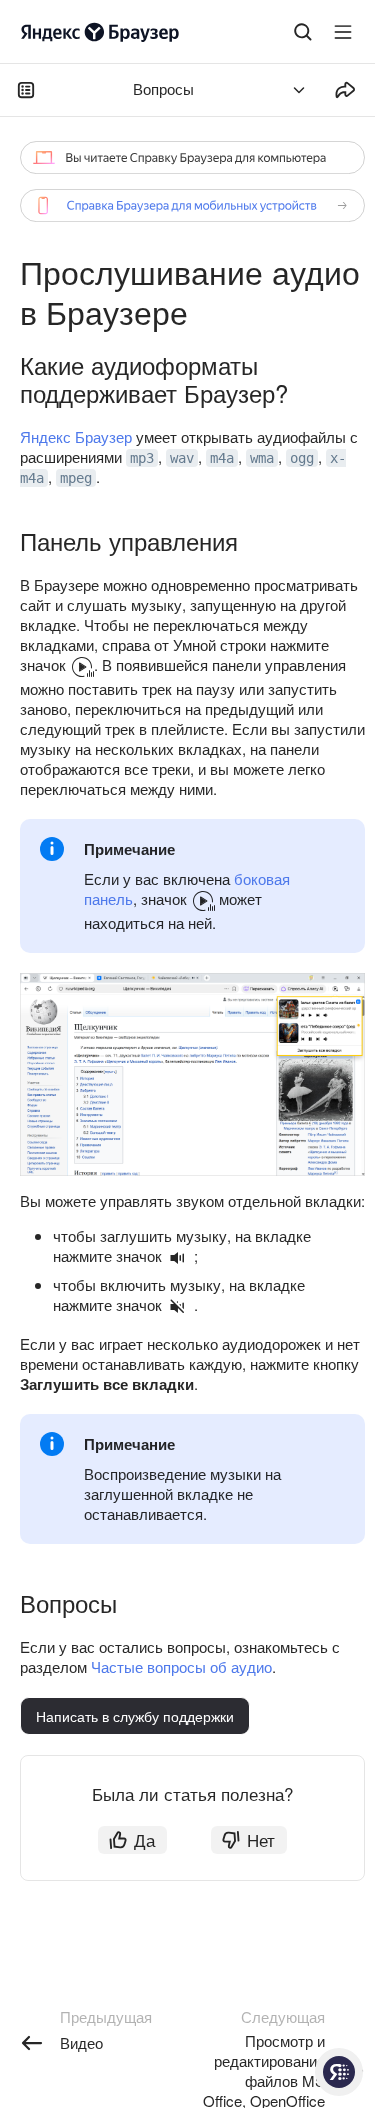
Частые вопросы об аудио (181, 1666)
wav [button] (182, 458)
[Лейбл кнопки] (343, 32)
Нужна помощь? (339, 2072)
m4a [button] (222, 458)
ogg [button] (302, 458)
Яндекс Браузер (76, 436)
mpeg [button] (76, 478)
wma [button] (262, 458)
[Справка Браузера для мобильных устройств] (192, 205)
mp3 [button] (142, 458)
